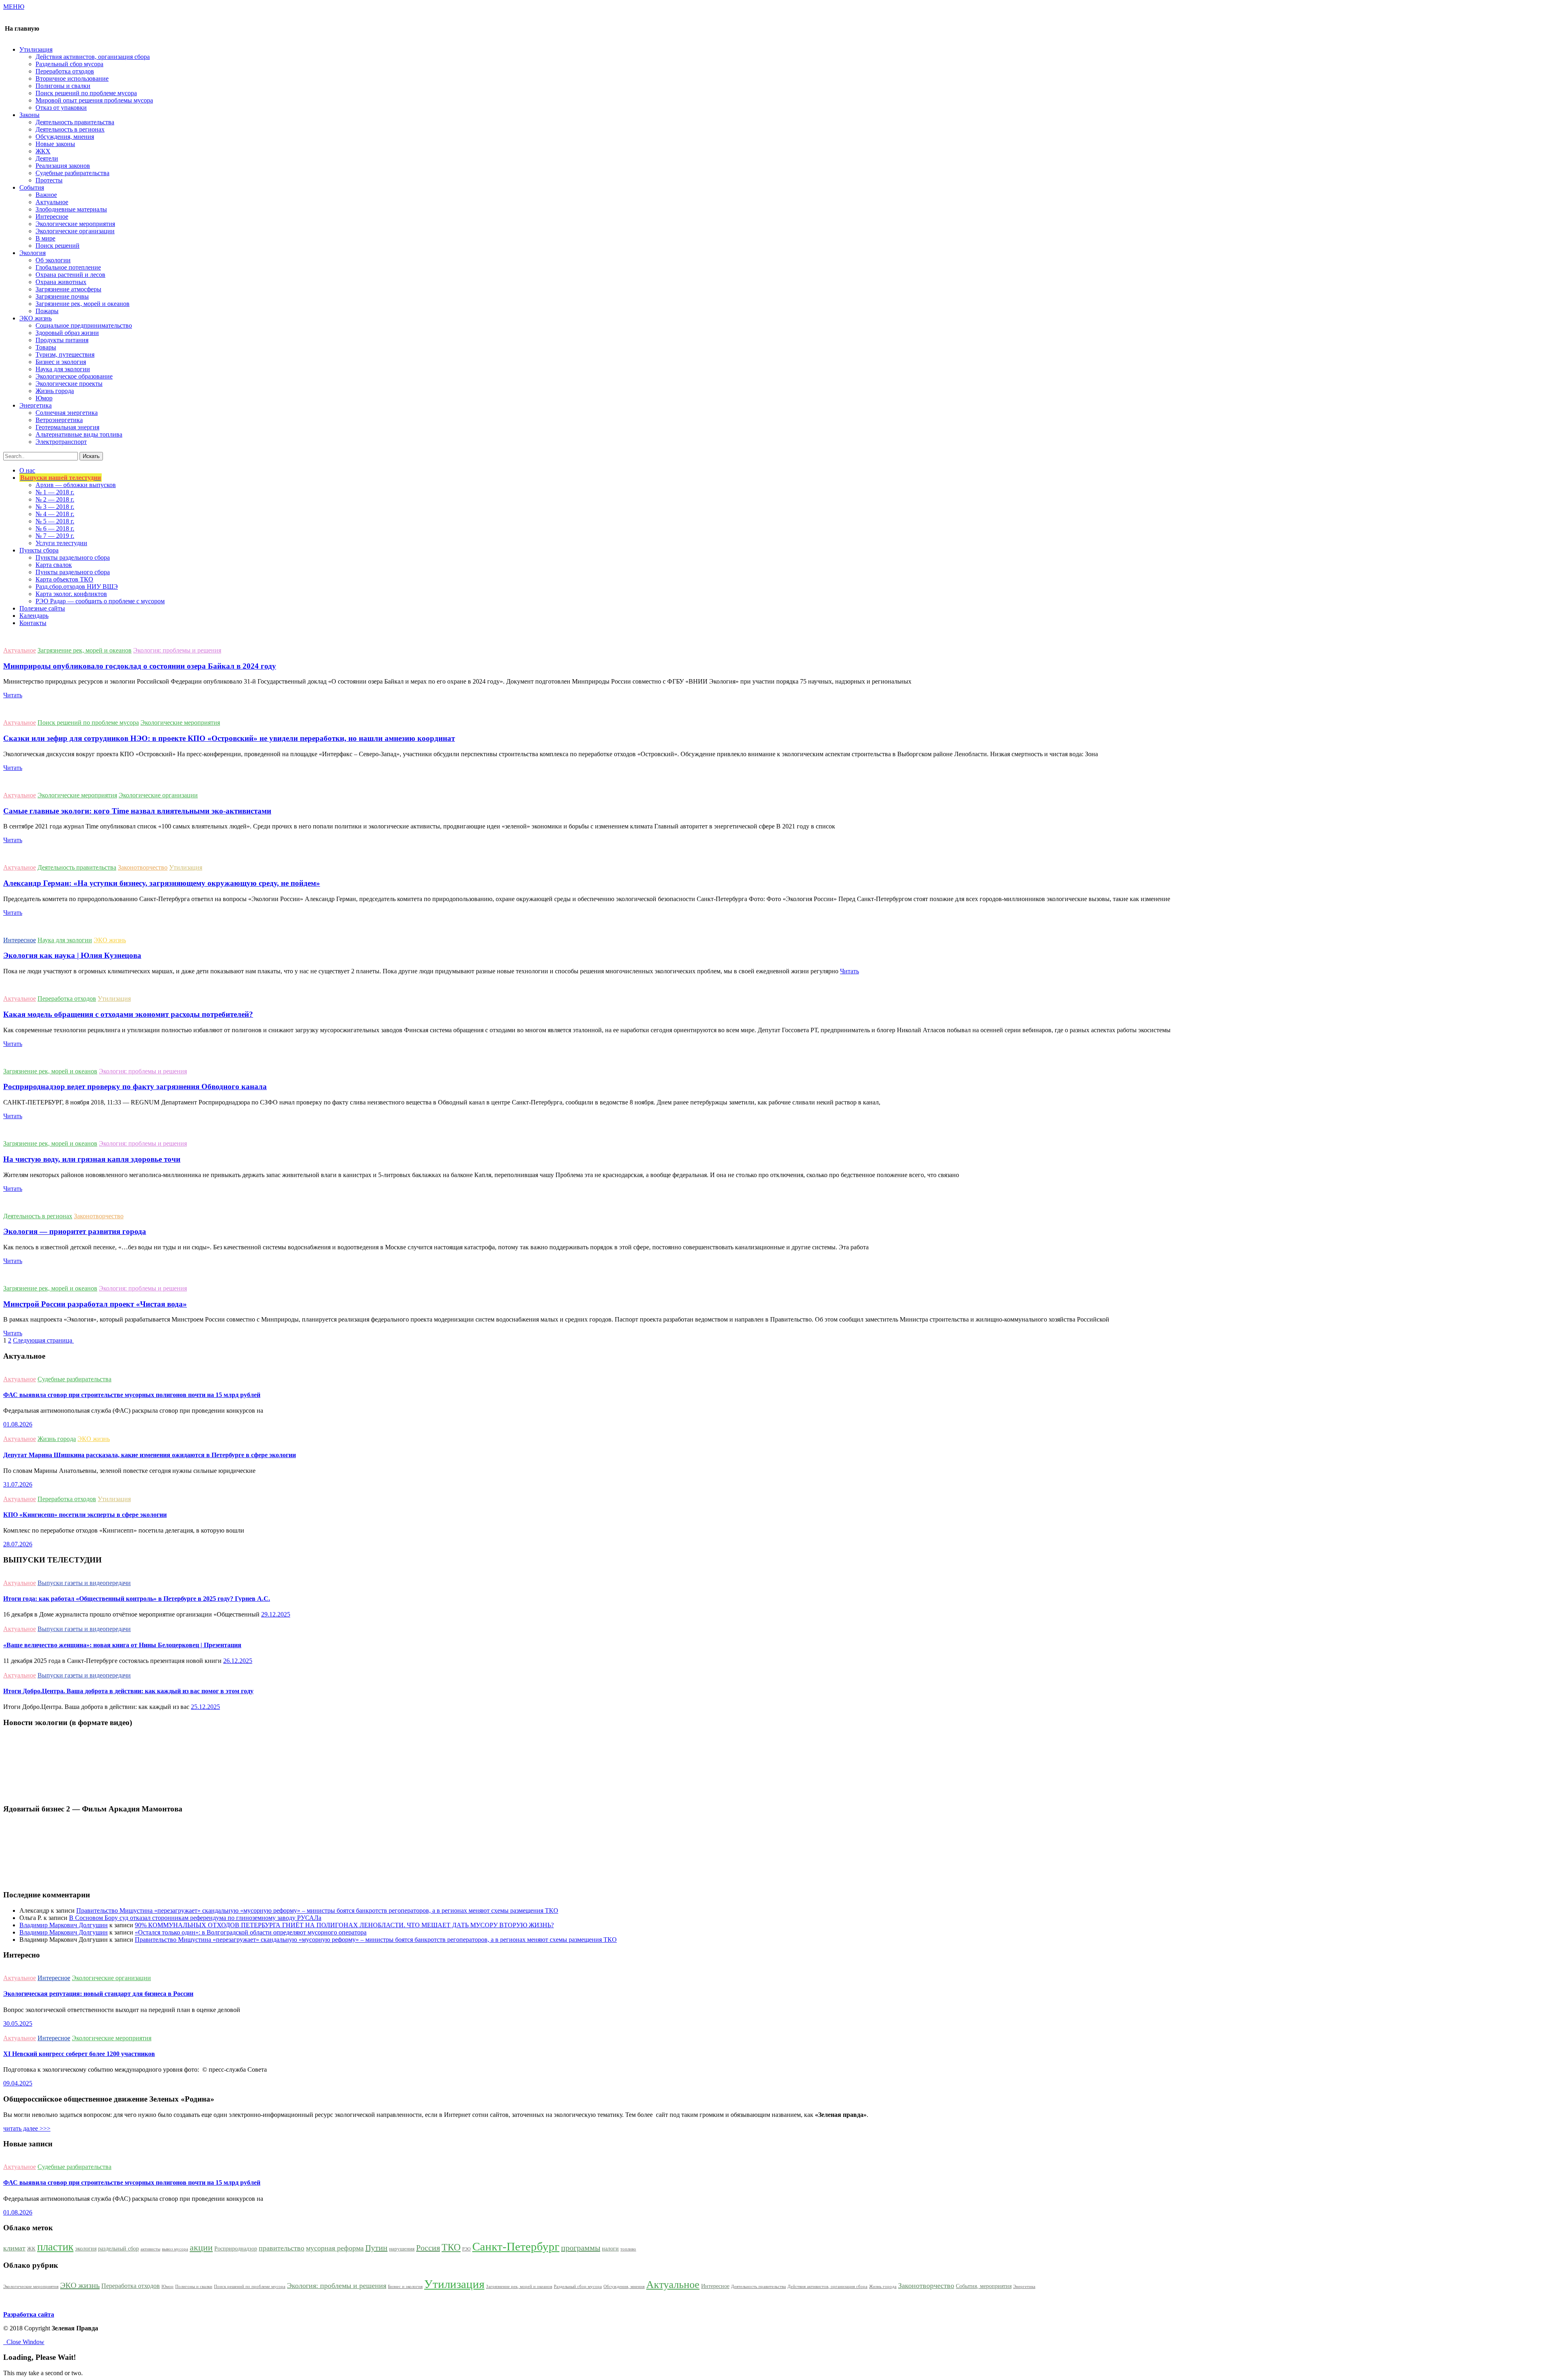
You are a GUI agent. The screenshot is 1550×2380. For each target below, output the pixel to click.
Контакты (33, 623)
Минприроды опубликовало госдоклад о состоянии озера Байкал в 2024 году (140, 666)
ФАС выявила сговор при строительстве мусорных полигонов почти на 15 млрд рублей (132, 1395)
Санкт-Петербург (516, 2246)
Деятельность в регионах (70, 129)
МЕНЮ (14, 7)
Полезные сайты (42, 608)
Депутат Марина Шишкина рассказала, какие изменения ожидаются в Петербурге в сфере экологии (150, 1455)
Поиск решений (58, 246)
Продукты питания (62, 340)
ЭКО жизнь (110, 940)
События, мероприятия (984, 2286)
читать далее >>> (27, 2128)
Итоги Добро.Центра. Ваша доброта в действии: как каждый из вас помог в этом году (128, 1691)
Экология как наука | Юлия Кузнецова (72, 955)
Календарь (34, 616)
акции (201, 2248)
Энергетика (1024, 2287)
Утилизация (186, 867)
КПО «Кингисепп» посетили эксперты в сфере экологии (85, 1515)
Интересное (52, 216)
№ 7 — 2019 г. (55, 536)
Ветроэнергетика (59, 420)
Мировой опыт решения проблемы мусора (94, 100)
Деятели (47, 158)
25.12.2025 (205, 1707)
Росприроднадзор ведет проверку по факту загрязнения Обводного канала (135, 1086)
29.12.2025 (276, 1614)
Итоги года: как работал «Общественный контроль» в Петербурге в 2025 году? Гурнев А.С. (137, 1599)
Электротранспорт (61, 442)
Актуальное (52, 202)
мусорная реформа (335, 2248)
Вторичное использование (72, 78)
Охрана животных (61, 282)
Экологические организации (75, 231)
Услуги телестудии (61, 543)
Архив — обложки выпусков (76, 485)
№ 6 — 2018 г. (55, 528)
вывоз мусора (175, 2249)
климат (14, 2248)
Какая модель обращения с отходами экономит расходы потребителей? (128, 1014)
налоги (610, 2248)
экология (86, 2248)
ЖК (31, 2249)
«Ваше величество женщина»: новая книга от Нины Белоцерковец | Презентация (122, 1645)
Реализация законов (63, 166)
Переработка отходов (65, 71)
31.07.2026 (18, 1484)
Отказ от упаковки (61, 108)
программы (581, 2248)
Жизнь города (55, 391)
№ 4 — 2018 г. (55, 514)
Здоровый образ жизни (67, 333)
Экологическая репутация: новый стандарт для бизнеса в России (98, 1994)
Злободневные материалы (71, 209)
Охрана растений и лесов (70, 275)
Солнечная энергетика (67, 413)
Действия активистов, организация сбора (93, 57)
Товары (46, 347)
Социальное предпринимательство (84, 325)
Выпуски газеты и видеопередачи (84, 1583)
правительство (282, 2248)
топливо (628, 2249)
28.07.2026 (18, 1544)
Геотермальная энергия (67, 427)
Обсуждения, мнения (65, 137)
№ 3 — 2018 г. (55, 507)
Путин (376, 2248)
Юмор (44, 398)
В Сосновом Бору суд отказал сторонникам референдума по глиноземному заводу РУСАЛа (195, 1918)
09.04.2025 (18, 2083)
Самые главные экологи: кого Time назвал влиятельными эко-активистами (137, 811)
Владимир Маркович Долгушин (64, 1925)
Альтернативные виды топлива (79, 434)
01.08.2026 (18, 1424)
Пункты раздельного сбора (73, 557)
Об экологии (53, 260)
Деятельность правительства (75, 122)
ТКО (451, 2247)
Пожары (47, 311)
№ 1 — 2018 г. (55, 492)
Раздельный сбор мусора (69, 64)
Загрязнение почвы (62, 296)
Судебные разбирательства (72, 173)
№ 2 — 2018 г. (55, 499)
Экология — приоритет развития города (75, 1231)
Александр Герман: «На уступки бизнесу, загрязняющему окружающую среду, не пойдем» (162, 883)
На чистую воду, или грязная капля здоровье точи (92, 1159)
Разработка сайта (29, 2314)
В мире (45, 238)
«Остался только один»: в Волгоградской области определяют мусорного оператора (251, 1932)
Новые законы (55, 144)
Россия (428, 2248)
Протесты (49, 180)
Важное (46, 195)
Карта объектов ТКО (64, 579)
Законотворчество (143, 867)
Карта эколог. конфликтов (71, 594)
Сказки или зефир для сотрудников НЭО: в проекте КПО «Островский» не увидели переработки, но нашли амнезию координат (229, 738)
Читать (13, 695)
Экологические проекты (69, 384)
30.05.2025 (18, 2023)
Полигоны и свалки (63, 86)
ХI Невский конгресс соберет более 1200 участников (79, 2054)
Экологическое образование (74, 376)
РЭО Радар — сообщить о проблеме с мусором (100, 601)
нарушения (402, 2249)
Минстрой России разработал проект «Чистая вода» (95, 1304)
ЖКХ (43, 151)
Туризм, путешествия (65, 354)
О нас (27, 470)
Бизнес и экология (61, 362)
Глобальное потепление (68, 267)
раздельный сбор (118, 2248)
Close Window (24, 2342)
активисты (150, 2249)
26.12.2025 (238, 1661)
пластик (55, 2247)
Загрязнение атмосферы (68, 289)
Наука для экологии (63, 369)
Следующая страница (43, 1340)
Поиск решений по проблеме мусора (86, 93)
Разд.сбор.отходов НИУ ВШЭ (77, 587)
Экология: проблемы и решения (177, 650)
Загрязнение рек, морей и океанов (83, 304)
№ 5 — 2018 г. (55, 521)
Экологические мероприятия (75, 224)
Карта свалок (54, 565)
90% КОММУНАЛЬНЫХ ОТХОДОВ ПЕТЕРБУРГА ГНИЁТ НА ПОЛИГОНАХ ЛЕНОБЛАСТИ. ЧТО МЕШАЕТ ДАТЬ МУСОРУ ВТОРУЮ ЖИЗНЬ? (344, 1925)
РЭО (466, 2249)
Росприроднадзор (236, 2248)
